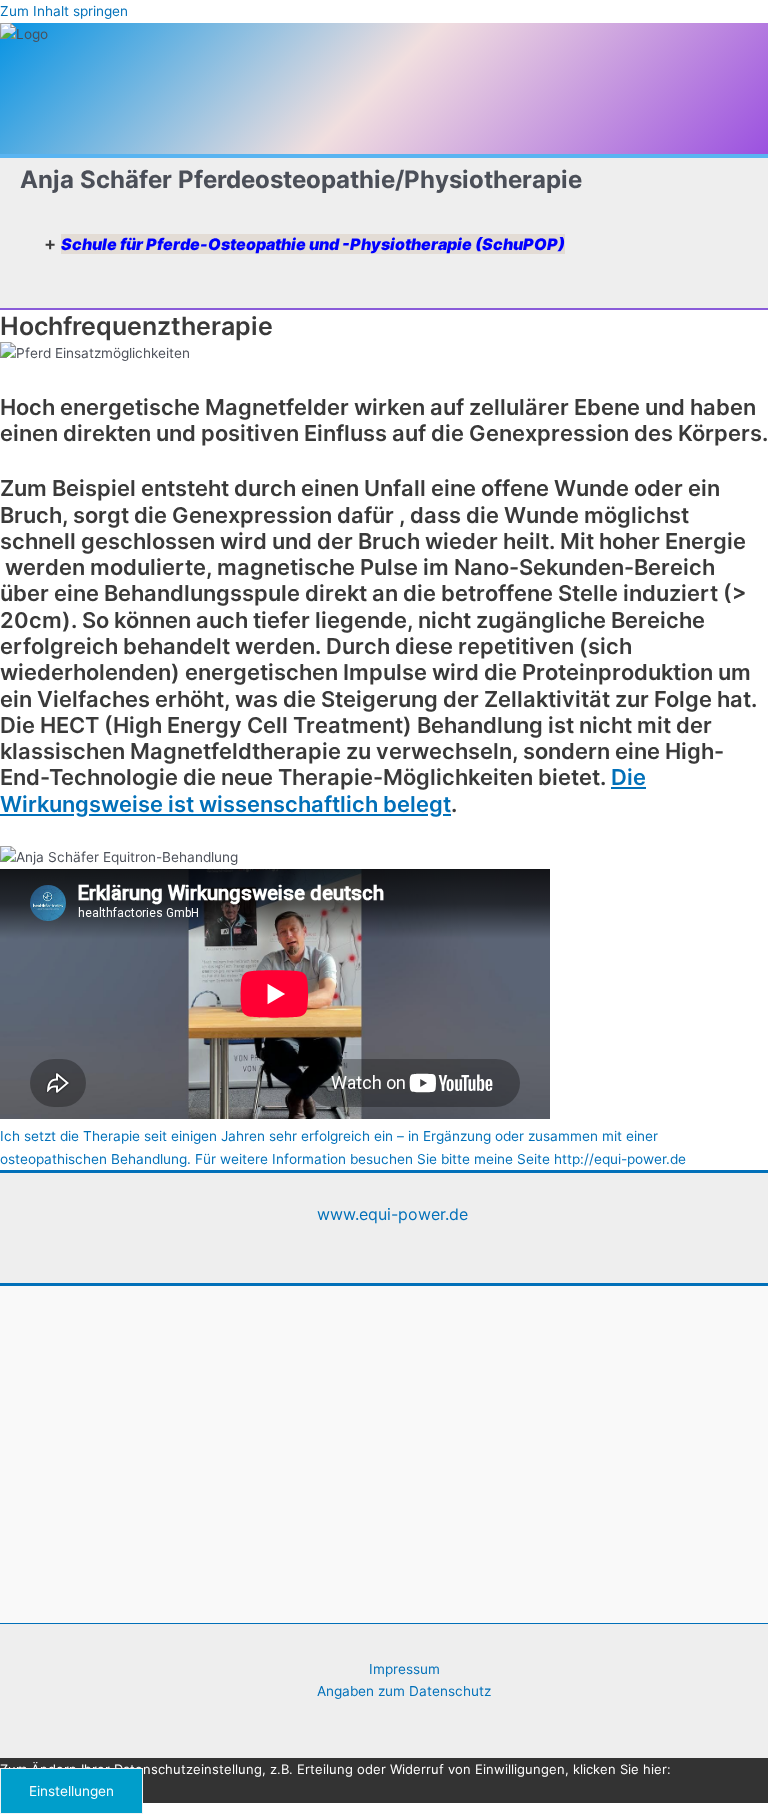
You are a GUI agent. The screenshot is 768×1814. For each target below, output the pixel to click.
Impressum (404, 1669)
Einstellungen (71, 1791)
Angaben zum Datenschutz (404, 1691)
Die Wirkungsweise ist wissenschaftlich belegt (323, 790)
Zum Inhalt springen (64, 11)
